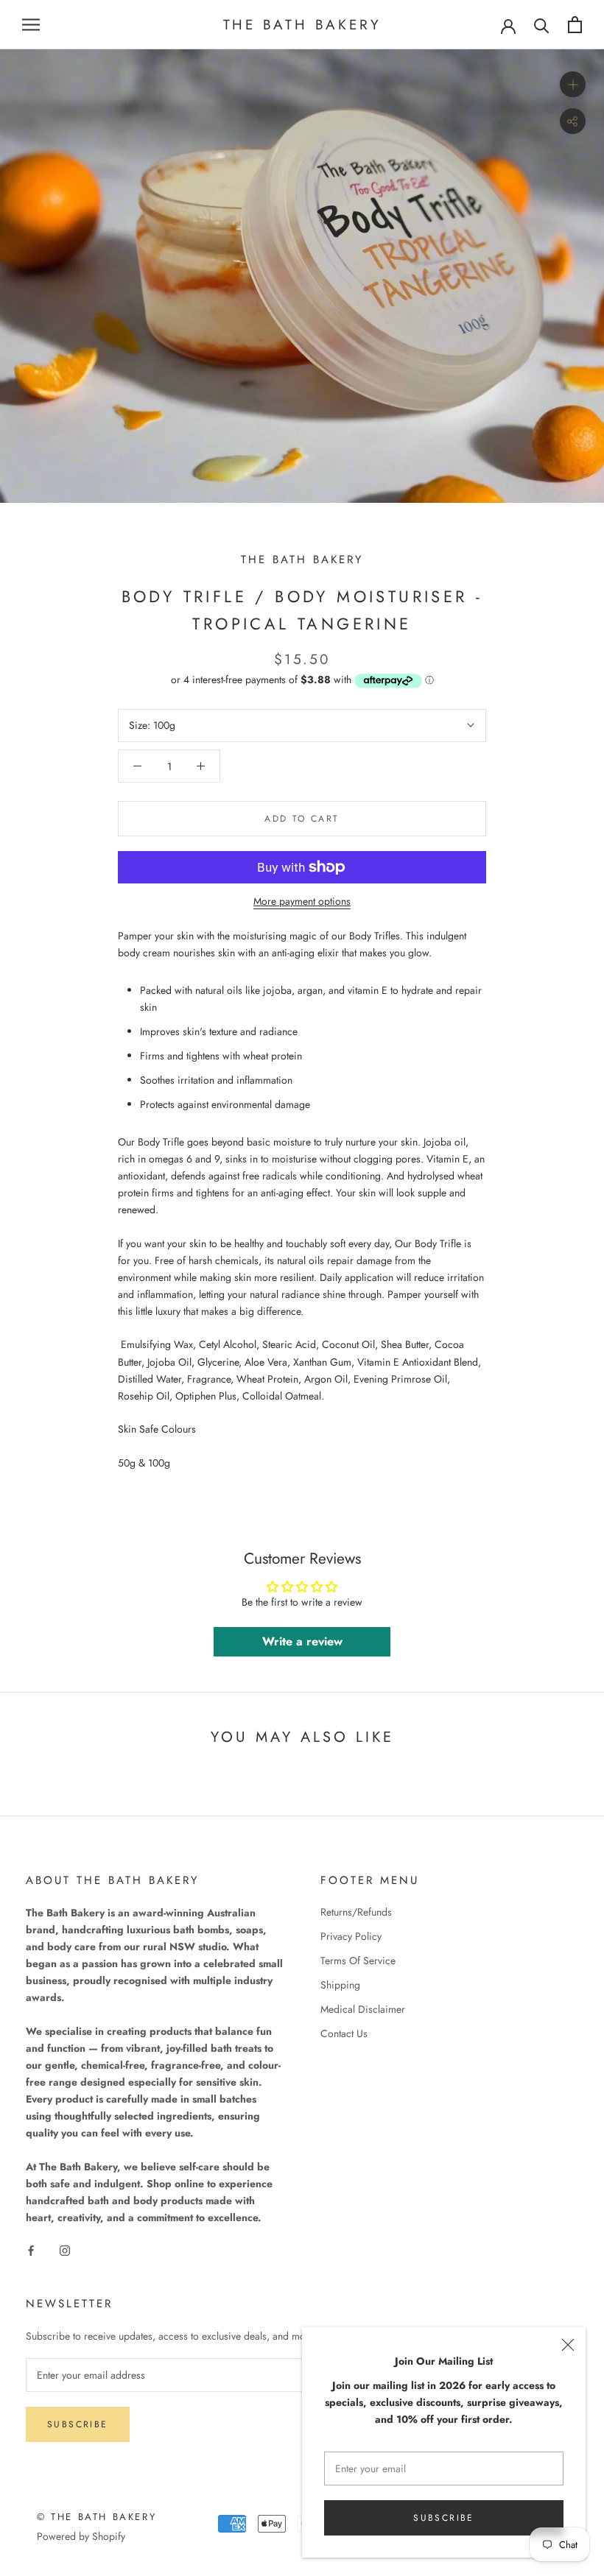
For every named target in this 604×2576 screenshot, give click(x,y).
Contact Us (344, 2033)
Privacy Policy (351, 1936)
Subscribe (444, 2518)
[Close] (568, 2345)
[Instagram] (65, 2249)
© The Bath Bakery (96, 2517)
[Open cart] (575, 25)
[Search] (542, 25)
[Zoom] (573, 84)
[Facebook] (31, 2249)
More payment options (302, 901)
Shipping (340, 1985)
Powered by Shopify (81, 2536)
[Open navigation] (31, 25)
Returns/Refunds (356, 1912)
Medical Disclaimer (363, 2009)
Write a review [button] (302, 1641)
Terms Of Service (358, 1961)
